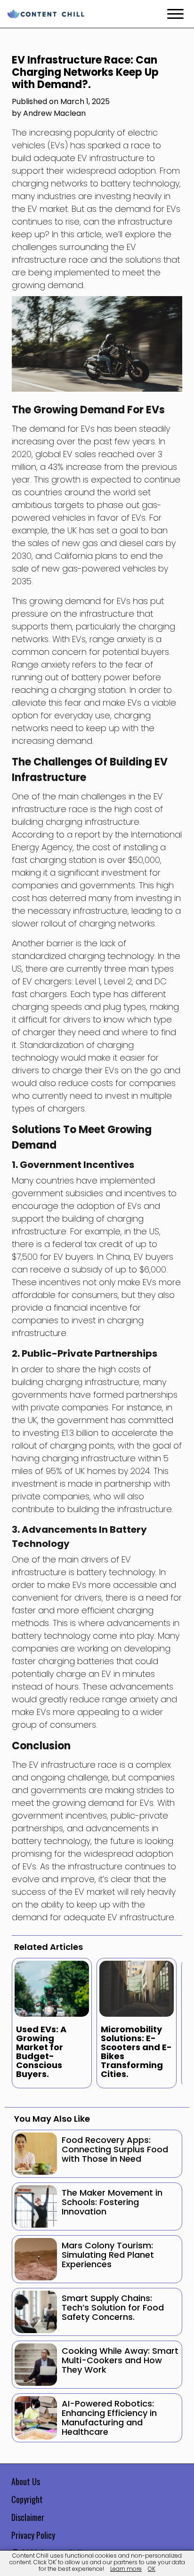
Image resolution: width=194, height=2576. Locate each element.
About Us (26, 2481)
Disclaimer (28, 2517)
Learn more (126, 2569)
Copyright (27, 2499)
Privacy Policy (33, 2535)
